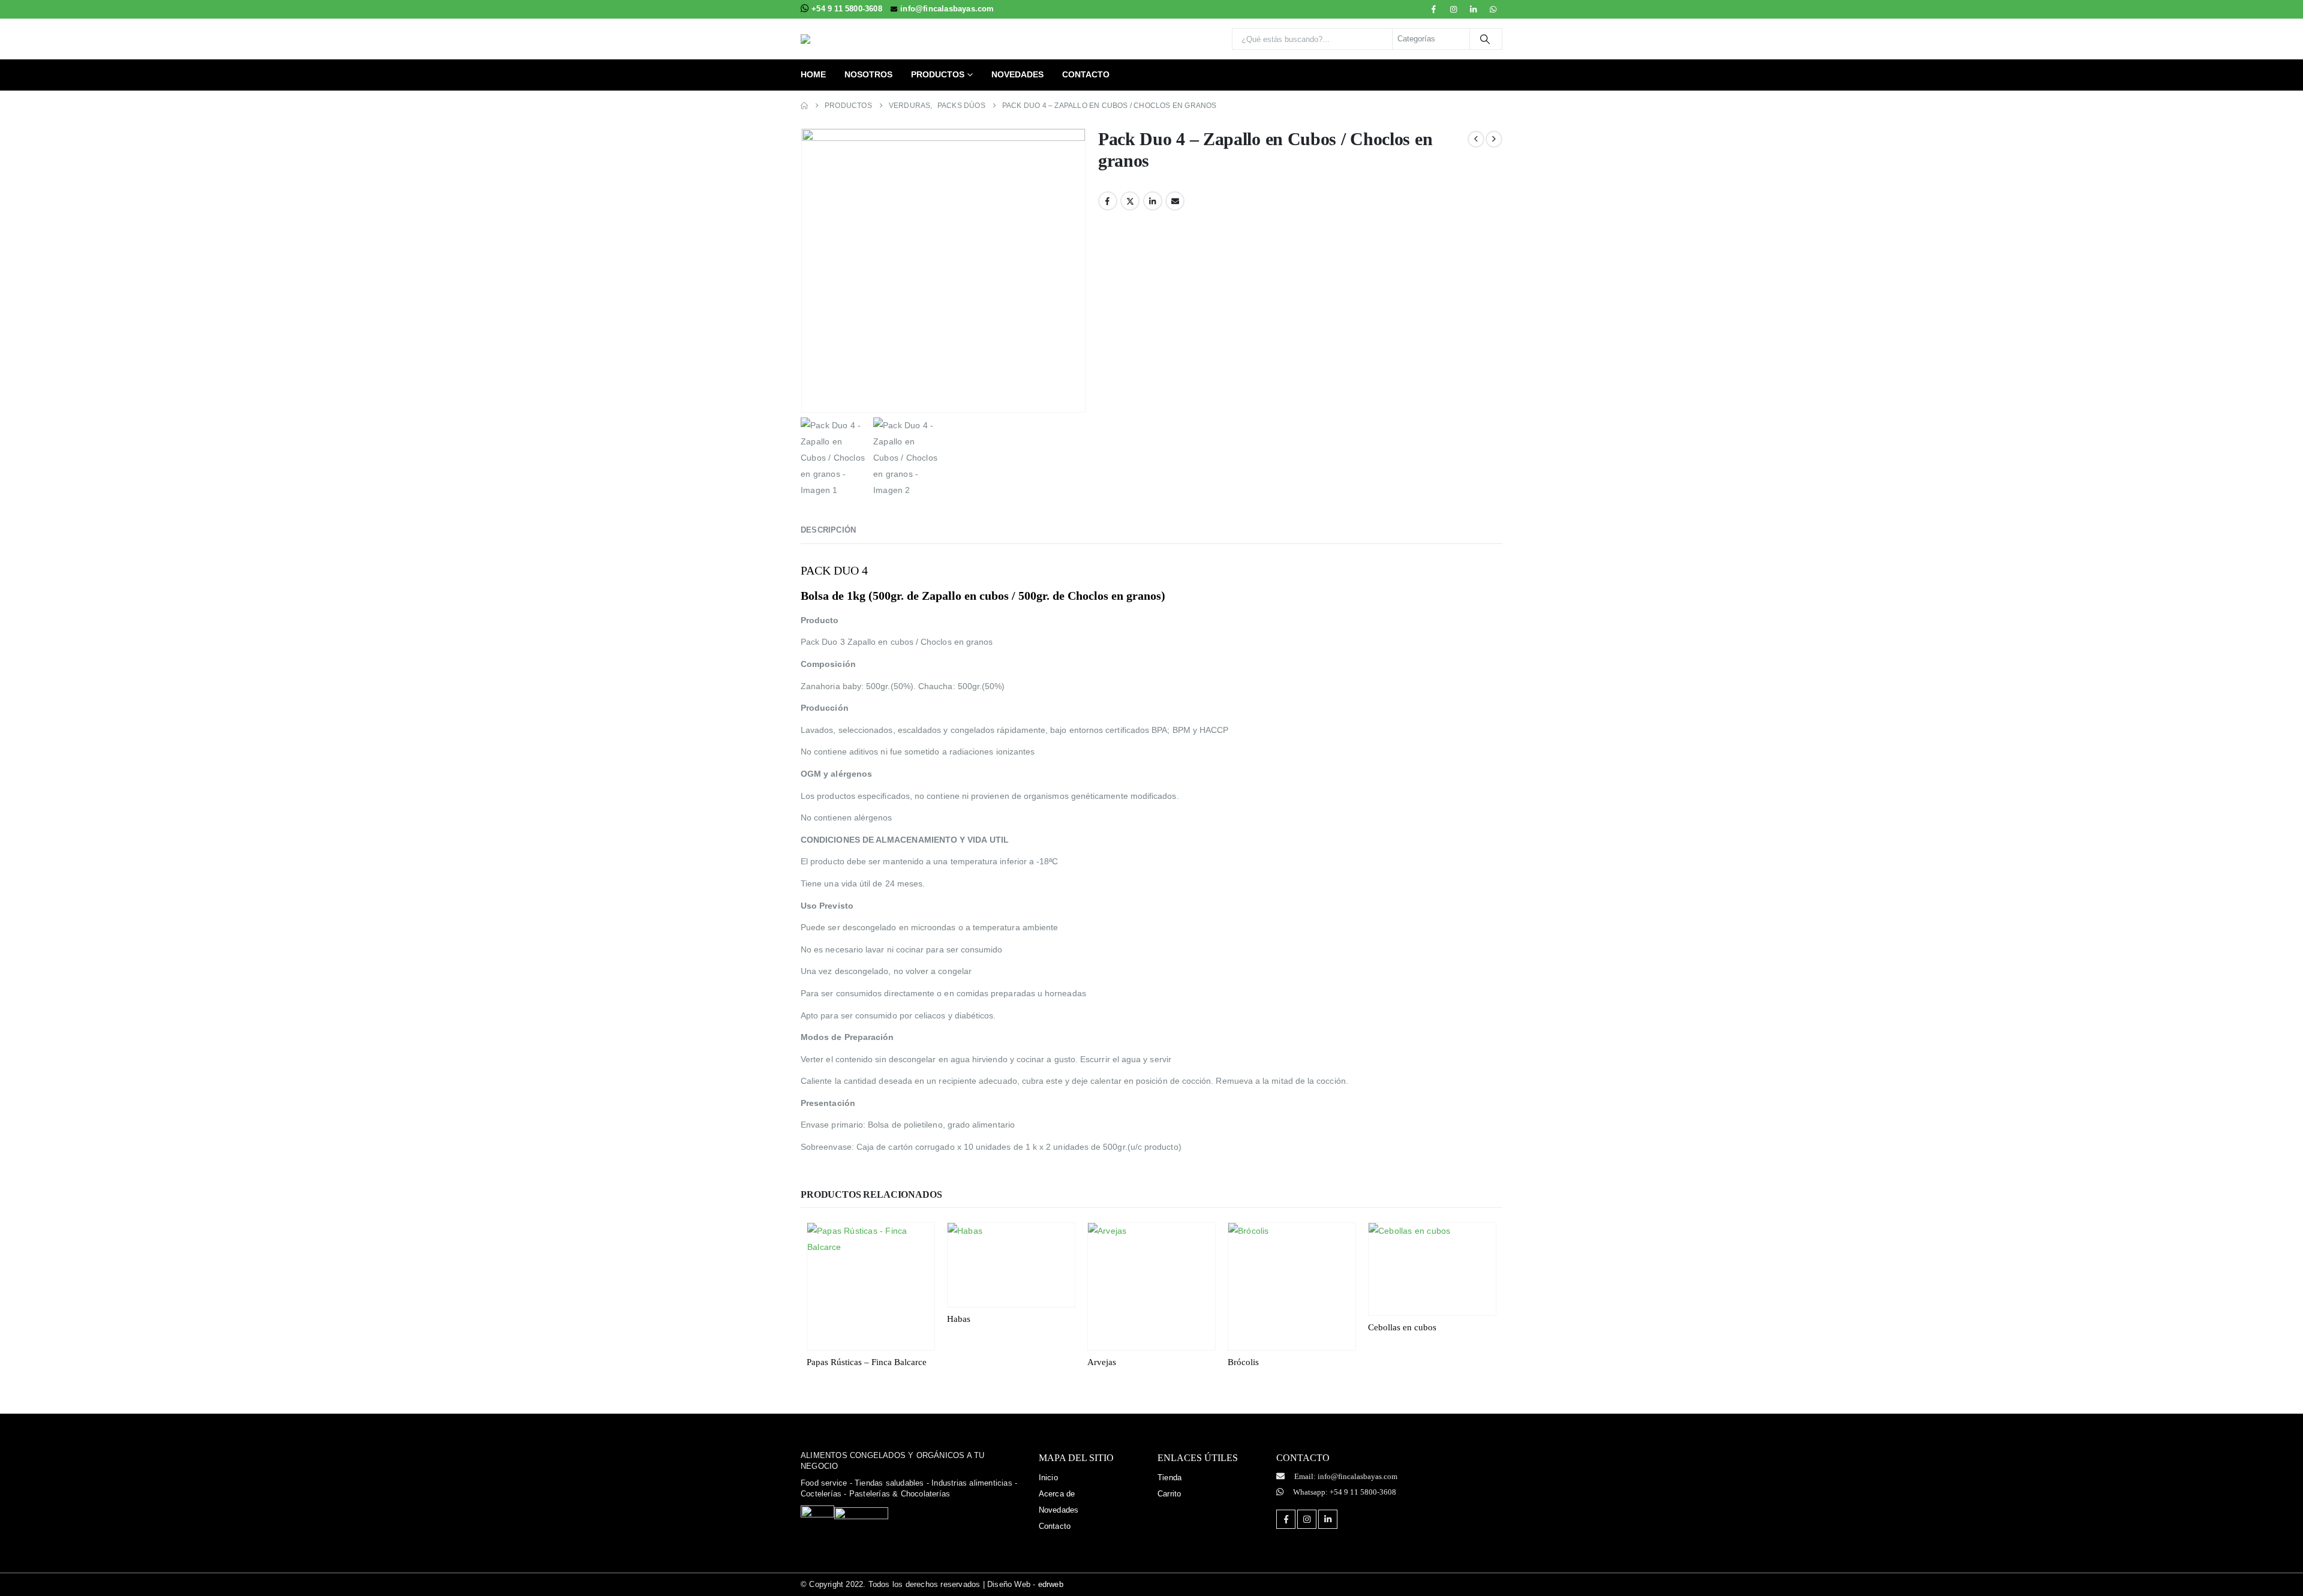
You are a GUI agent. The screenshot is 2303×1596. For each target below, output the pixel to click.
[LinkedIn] (1474, 9)
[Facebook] (1433, 9)
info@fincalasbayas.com (947, 9)
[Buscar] (1485, 39)
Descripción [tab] (828, 530)
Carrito (1169, 1494)
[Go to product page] (871, 1287)
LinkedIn (1153, 201)
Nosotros (868, 74)
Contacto (1086, 74)
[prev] (1476, 139)
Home (813, 74)
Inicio (1048, 1478)
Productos (938, 74)
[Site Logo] (876, 39)
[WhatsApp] (1493, 9)
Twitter (1130, 201)
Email (1175, 201)
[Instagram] (1454, 9)
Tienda (1169, 1478)
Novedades (1017, 74)
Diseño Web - (1025, 1584)
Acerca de (1057, 1494)
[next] (1494, 139)
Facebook (1108, 201)
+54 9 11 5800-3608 (848, 9)
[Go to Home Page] (804, 106)
